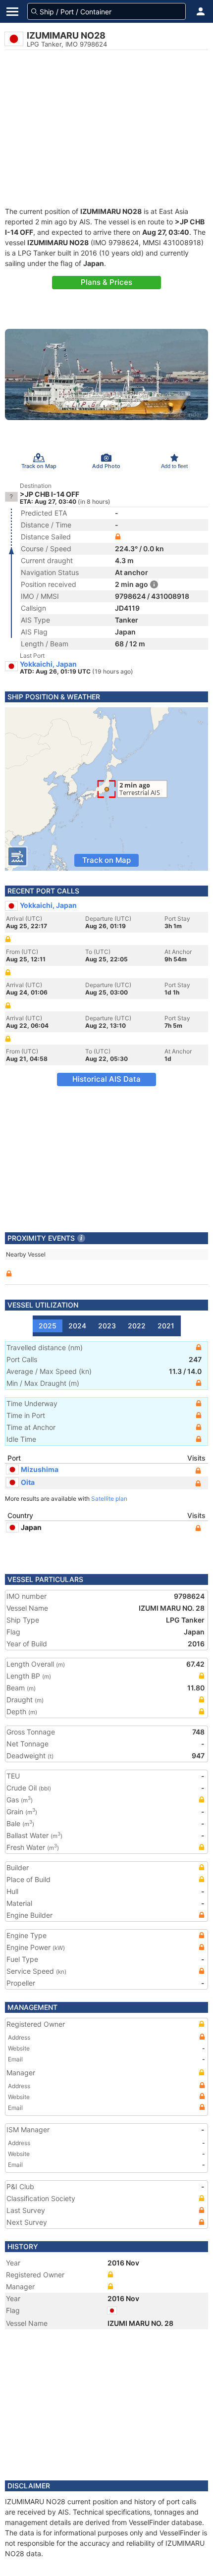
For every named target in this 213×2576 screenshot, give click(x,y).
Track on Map (106, 860)
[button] (201, 11)
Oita (28, 1482)
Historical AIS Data (106, 1079)
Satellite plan (109, 1498)
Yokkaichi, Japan (48, 664)
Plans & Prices (106, 282)
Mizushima (40, 1469)
